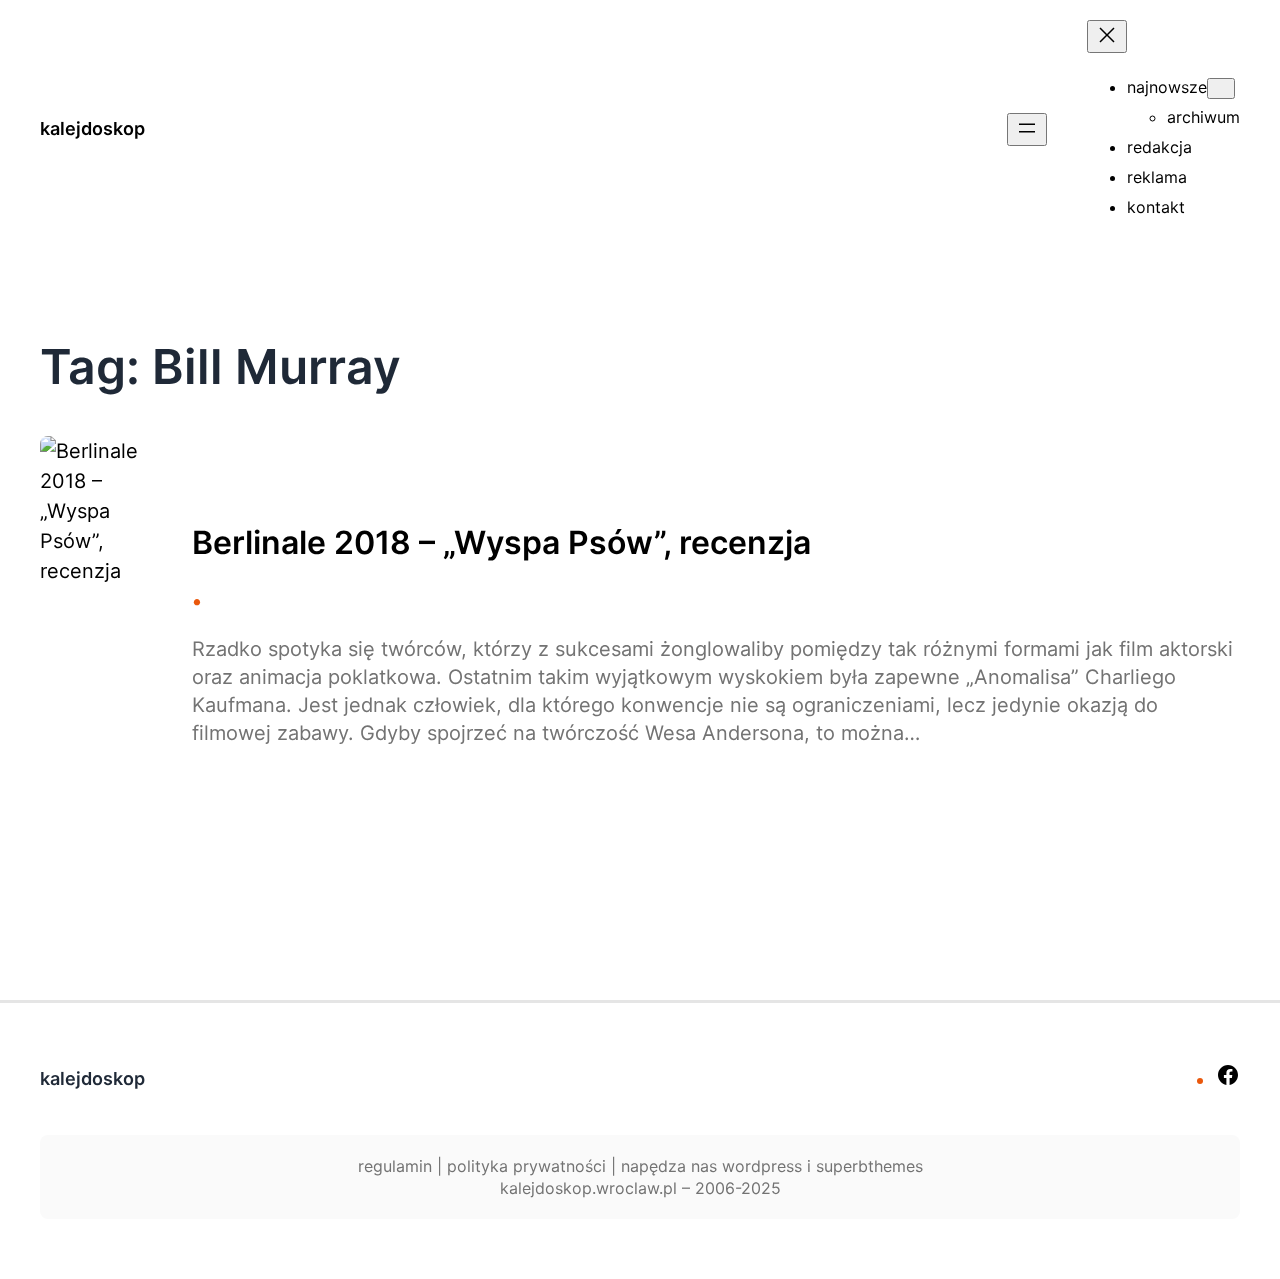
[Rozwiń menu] (1027, 129)
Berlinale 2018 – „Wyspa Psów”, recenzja (501, 543)
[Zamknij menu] (1107, 36)
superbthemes (869, 1166)
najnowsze (1167, 87)
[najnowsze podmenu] (1221, 88)
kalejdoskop (92, 128)
